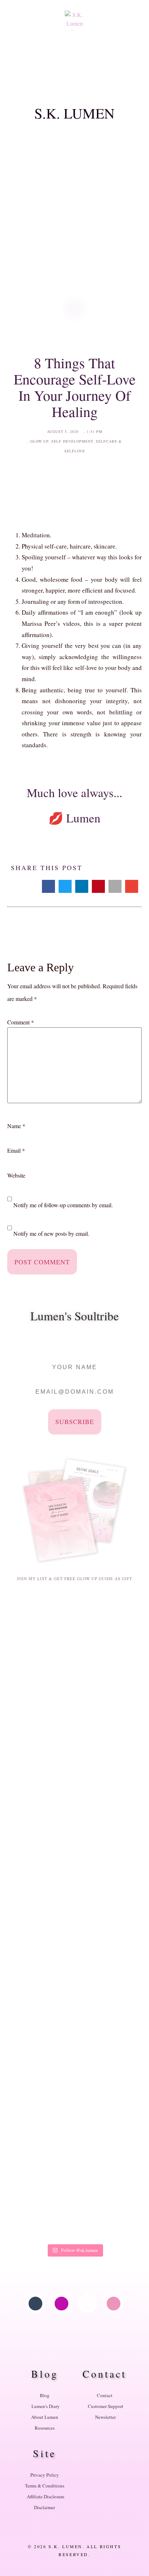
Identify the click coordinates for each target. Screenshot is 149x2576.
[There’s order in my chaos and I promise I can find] (74, 1653)
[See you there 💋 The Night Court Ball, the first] (74, 2084)
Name (16, 1126)
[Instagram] (61, 2304)
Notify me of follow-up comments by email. (63, 1205)
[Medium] (88, 2304)
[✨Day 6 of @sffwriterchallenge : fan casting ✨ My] (74, 2208)
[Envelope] (114, 2304)
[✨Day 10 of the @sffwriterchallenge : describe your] (74, 1961)
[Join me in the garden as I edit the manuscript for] (74, 1715)
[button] (74, 77)
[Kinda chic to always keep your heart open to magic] (74, 2023)
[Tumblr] (35, 2304)
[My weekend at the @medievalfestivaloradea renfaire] (74, 1776)
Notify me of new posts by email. (51, 1234)
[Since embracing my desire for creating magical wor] (74, 1899)
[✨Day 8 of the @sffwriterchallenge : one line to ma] (74, 2146)
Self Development (72, 441)
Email (16, 1151)
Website (16, 1175)
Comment (21, 1022)
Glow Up (39, 441)
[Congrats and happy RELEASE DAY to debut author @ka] (74, 1838)
